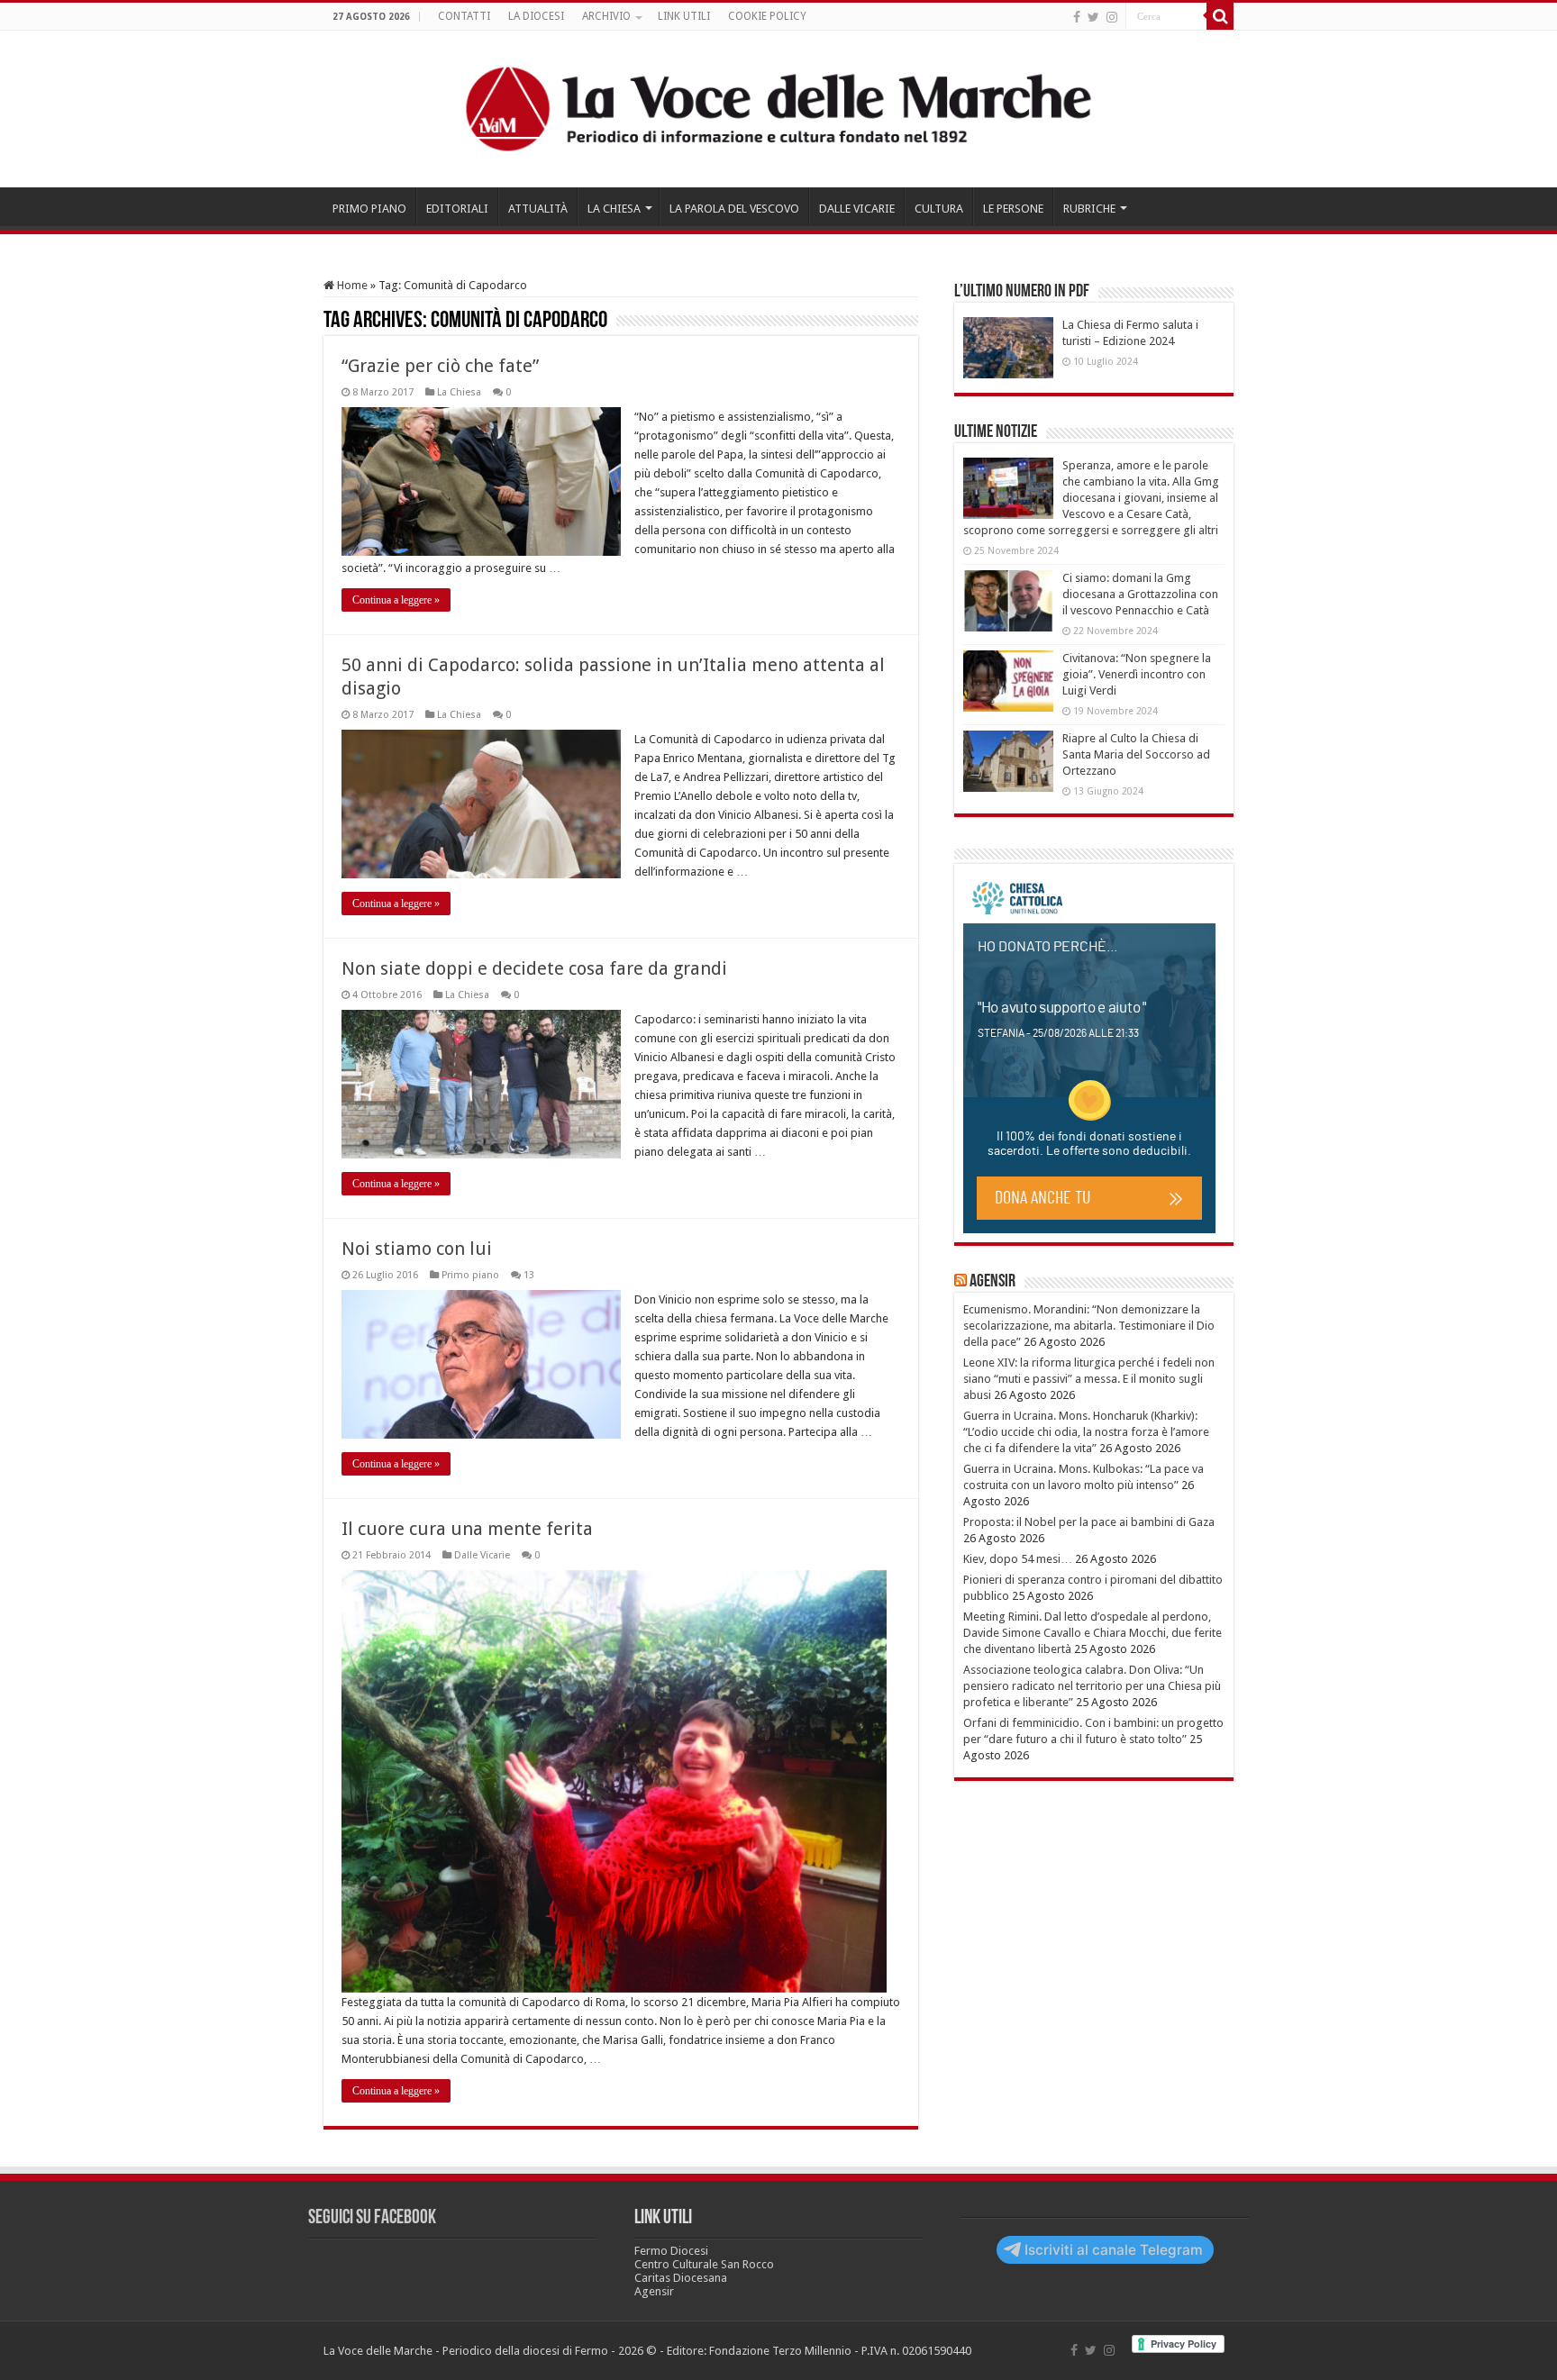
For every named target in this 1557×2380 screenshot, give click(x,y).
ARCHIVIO (606, 16)
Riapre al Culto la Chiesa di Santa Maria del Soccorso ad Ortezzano (1136, 754)
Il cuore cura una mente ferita (467, 1529)
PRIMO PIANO (369, 209)
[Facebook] (1077, 17)
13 (529, 1275)
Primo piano (470, 1275)
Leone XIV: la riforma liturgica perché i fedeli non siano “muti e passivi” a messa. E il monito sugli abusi (1089, 1379)
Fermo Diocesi (671, 2251)
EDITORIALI (457, 209)
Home (351, 285)
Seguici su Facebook (372, 2218)
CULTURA (939, 209)
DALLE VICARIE (857, 209)
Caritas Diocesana (681, 2278)
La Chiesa (459, 392)
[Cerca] (1220, 16)
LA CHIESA (614, 209)
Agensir (992, 1282)
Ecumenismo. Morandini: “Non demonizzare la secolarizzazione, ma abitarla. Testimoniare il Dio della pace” (1089, 1326)
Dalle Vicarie (482, 1555)
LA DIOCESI (536, 16)
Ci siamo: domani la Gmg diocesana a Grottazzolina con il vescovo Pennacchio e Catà (1140, 594)
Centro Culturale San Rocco (704, 2264)
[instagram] (1112, 17)
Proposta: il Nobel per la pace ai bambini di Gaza (1089, 1522)
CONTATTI (464, 16)
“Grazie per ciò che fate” (440, 366)
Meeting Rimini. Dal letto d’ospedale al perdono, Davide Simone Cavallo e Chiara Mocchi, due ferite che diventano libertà (1093, 1633)
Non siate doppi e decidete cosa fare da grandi (534, 968)
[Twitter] (1093, 17)
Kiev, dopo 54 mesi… (1018, 1559)
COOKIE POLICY (767, 16)
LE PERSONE (1013, 209)
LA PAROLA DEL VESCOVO (734, 209)
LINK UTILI (684, 16)
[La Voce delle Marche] (778, 109)
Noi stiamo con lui (417, 1249)
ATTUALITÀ (538, 209)
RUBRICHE (1089, 209)
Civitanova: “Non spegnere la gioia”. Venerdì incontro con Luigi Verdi (1137, 674)
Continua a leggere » (396, 600)
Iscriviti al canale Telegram (1114, 2250)
